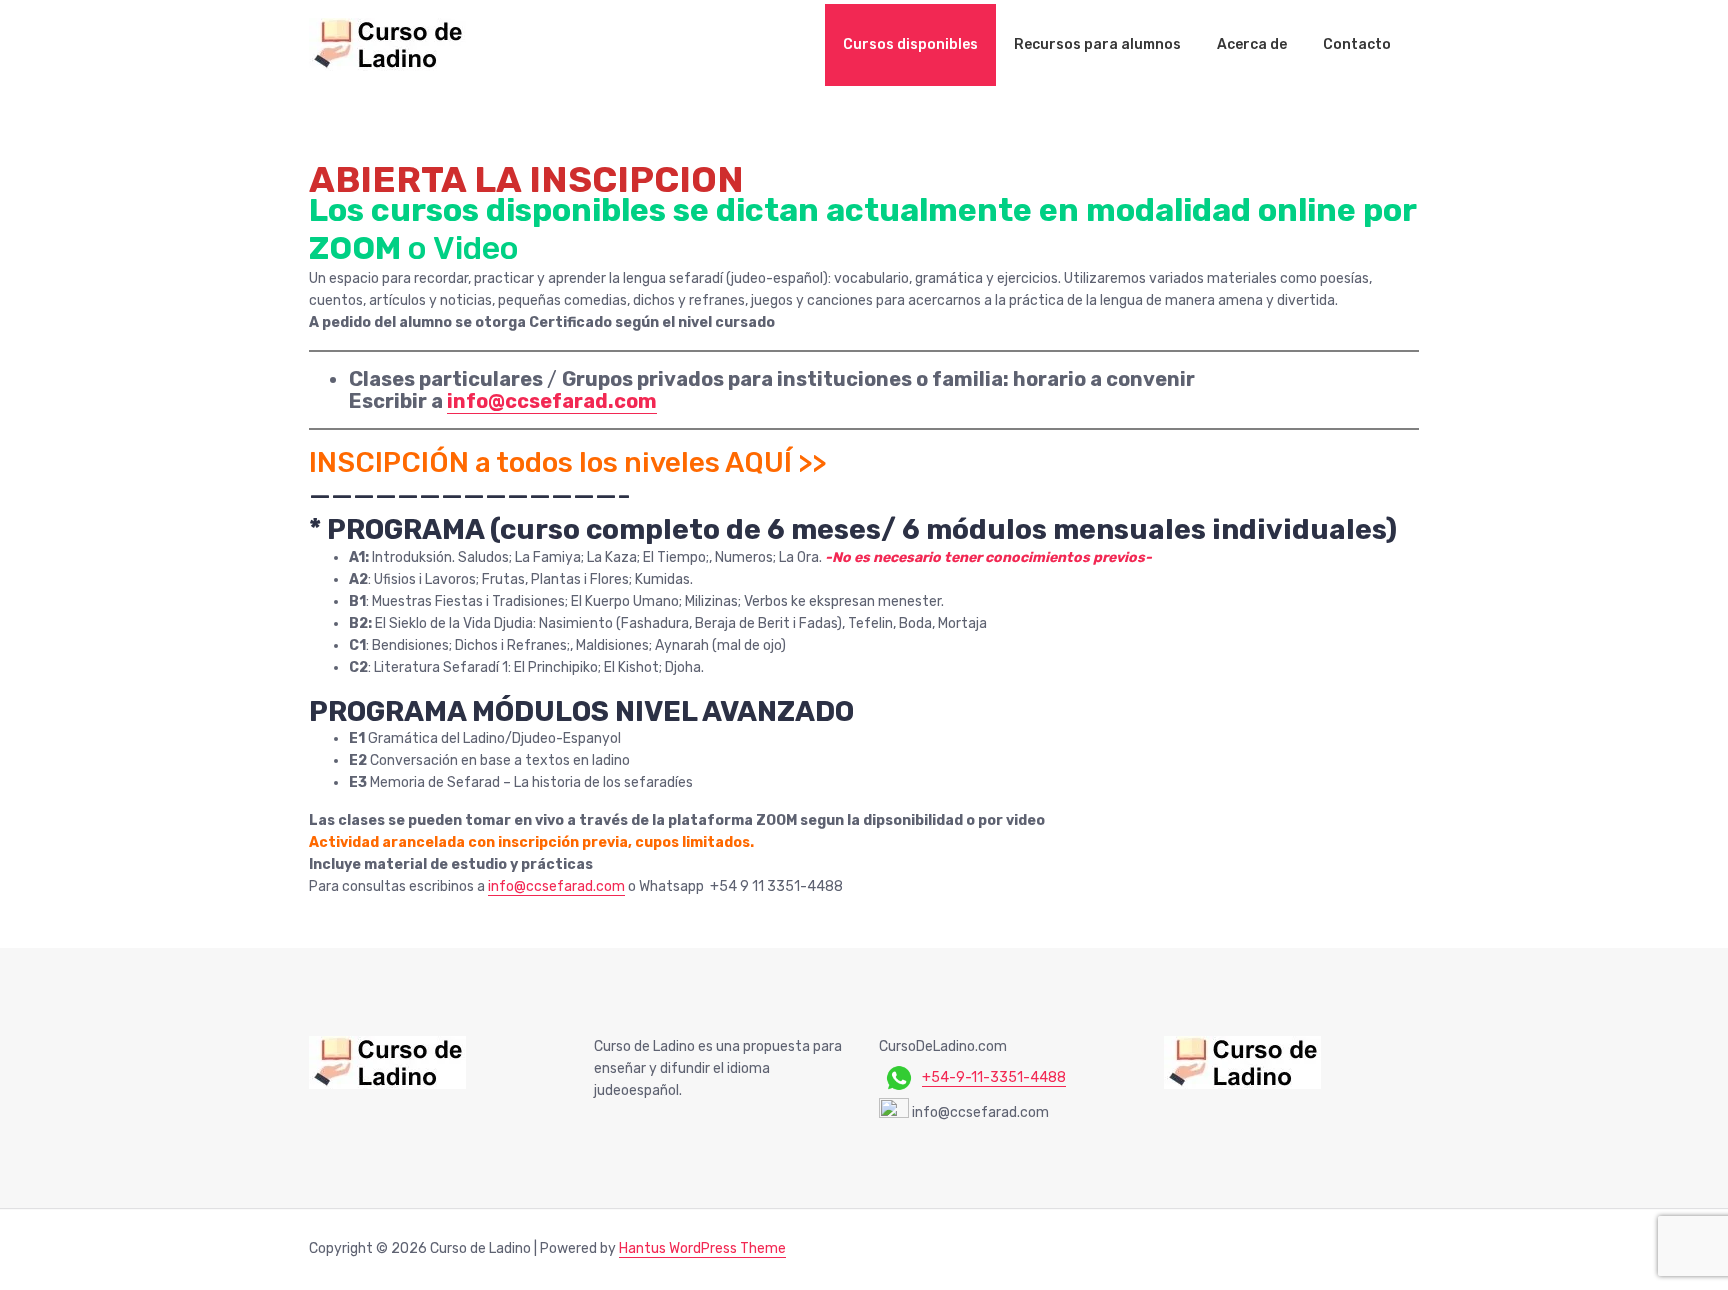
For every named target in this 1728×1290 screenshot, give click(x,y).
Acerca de (1252, 44)
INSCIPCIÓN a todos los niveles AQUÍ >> (567, 462)
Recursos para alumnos (1097, 44)
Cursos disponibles (910, 44)
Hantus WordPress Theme (702, 1248)
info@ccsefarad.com (552, 401)
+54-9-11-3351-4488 (994, 1077)
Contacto (1357, 44)
